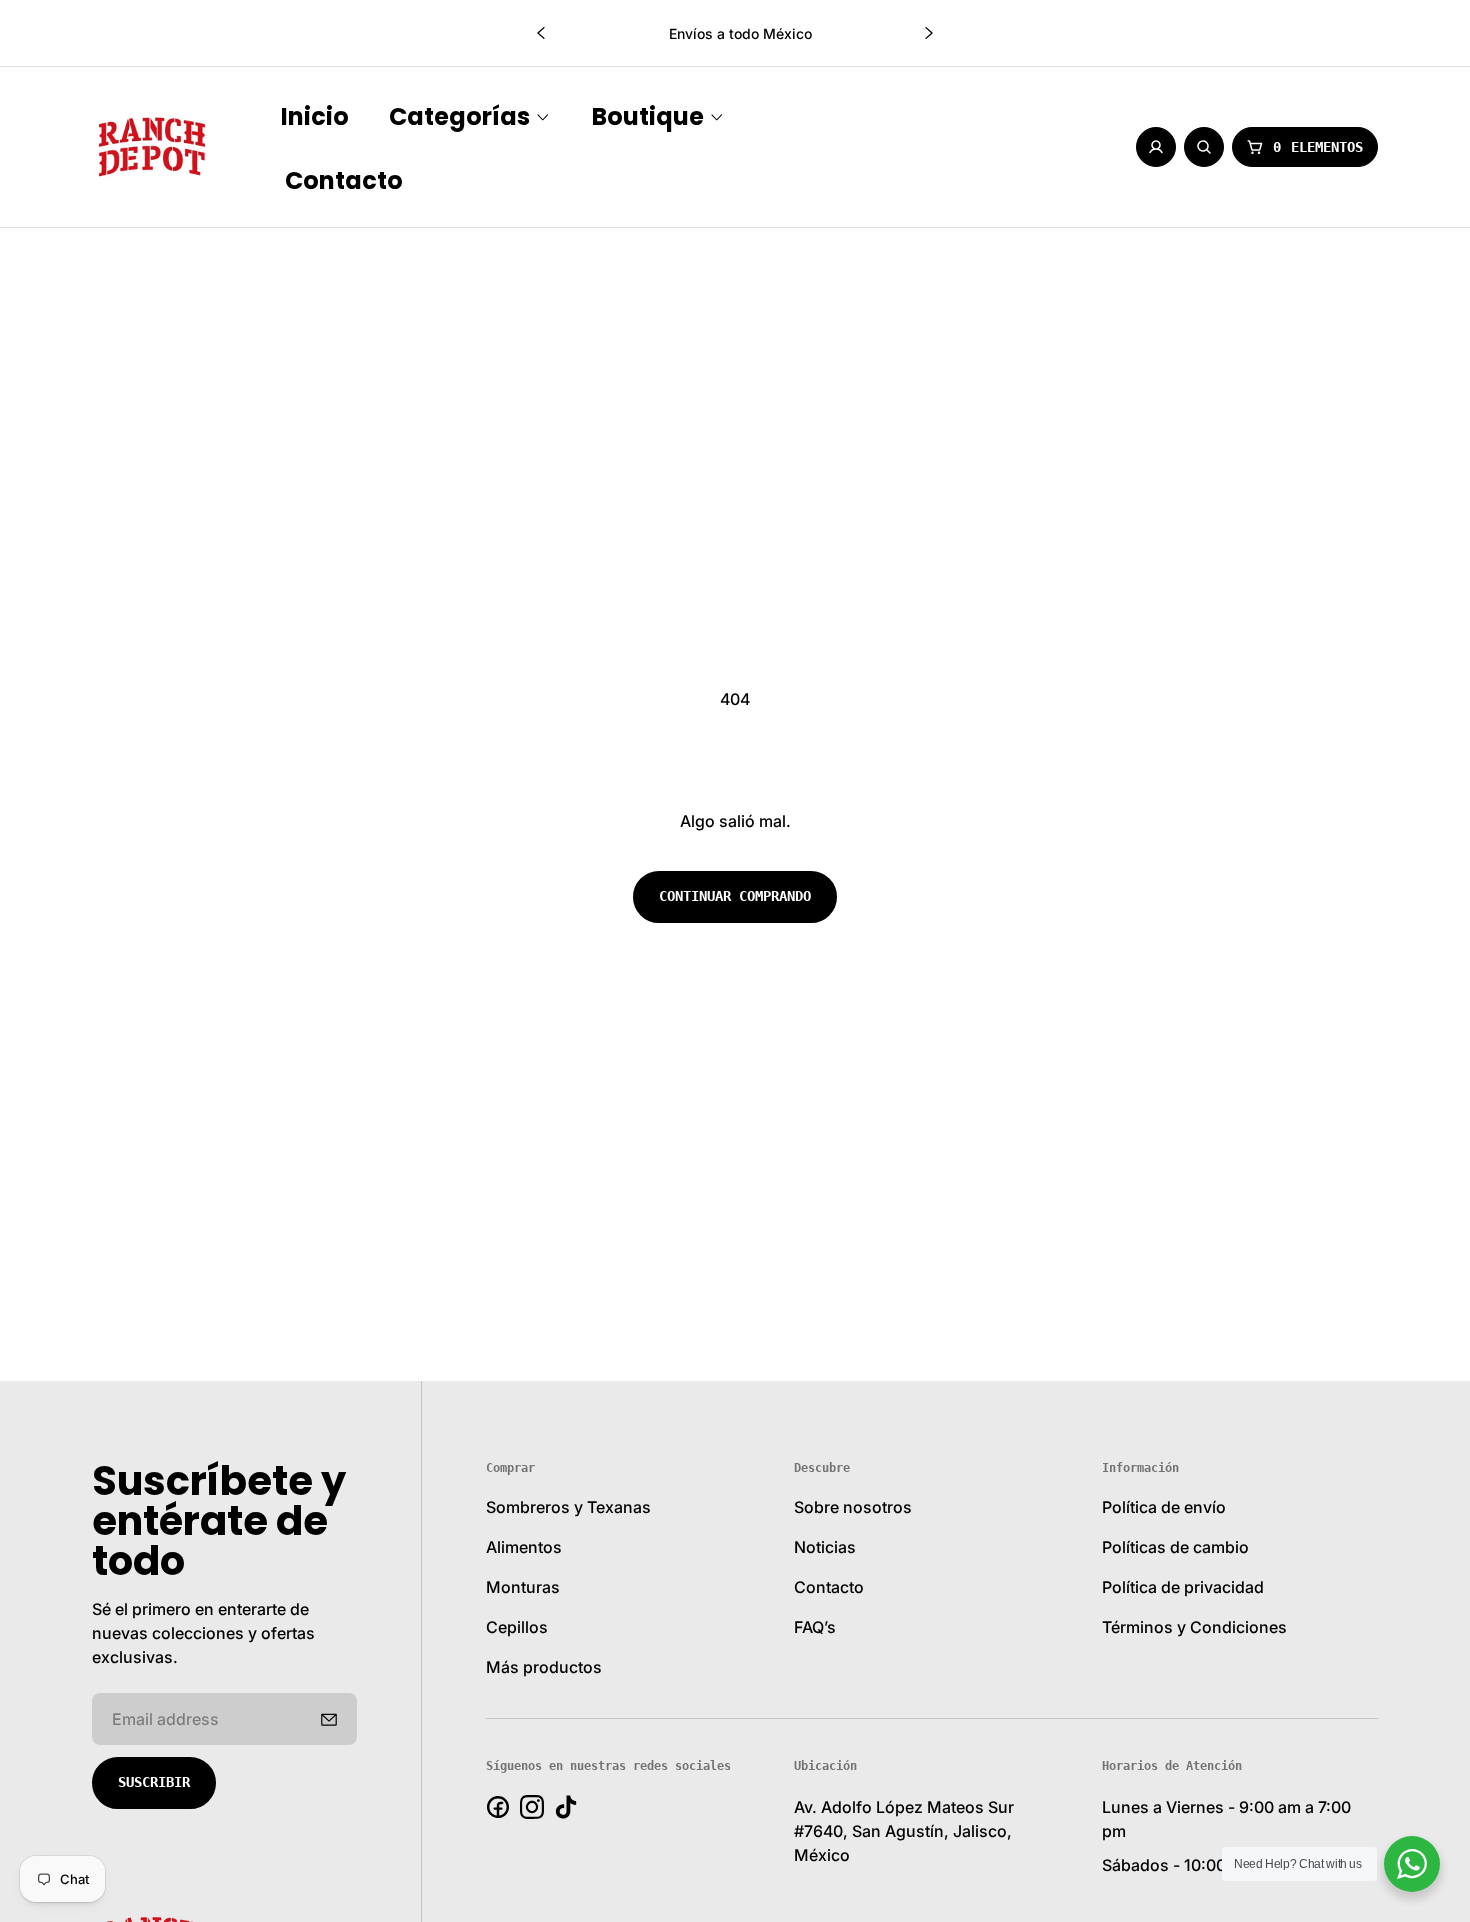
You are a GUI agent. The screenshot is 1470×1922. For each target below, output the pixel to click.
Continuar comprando (735, 896)
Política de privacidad (1183, 1588)
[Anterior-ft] (329, 1719)
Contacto (829, 1588)
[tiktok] (566, 1807)
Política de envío (1164, 1508)
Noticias (825, 1548)
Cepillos (517, 1628)
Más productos (544, 1668)
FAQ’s (815, 1628)
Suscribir (154, 1782)
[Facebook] (498, 1807)
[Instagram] (532, 1807)
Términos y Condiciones (1194, 1628)
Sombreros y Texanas (568, 1508)
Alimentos (524, 1548)
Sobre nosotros (853, 1508)
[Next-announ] (929, 33)
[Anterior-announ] (541, 33)
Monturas (523, 1588)
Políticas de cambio (1175, 1548)
